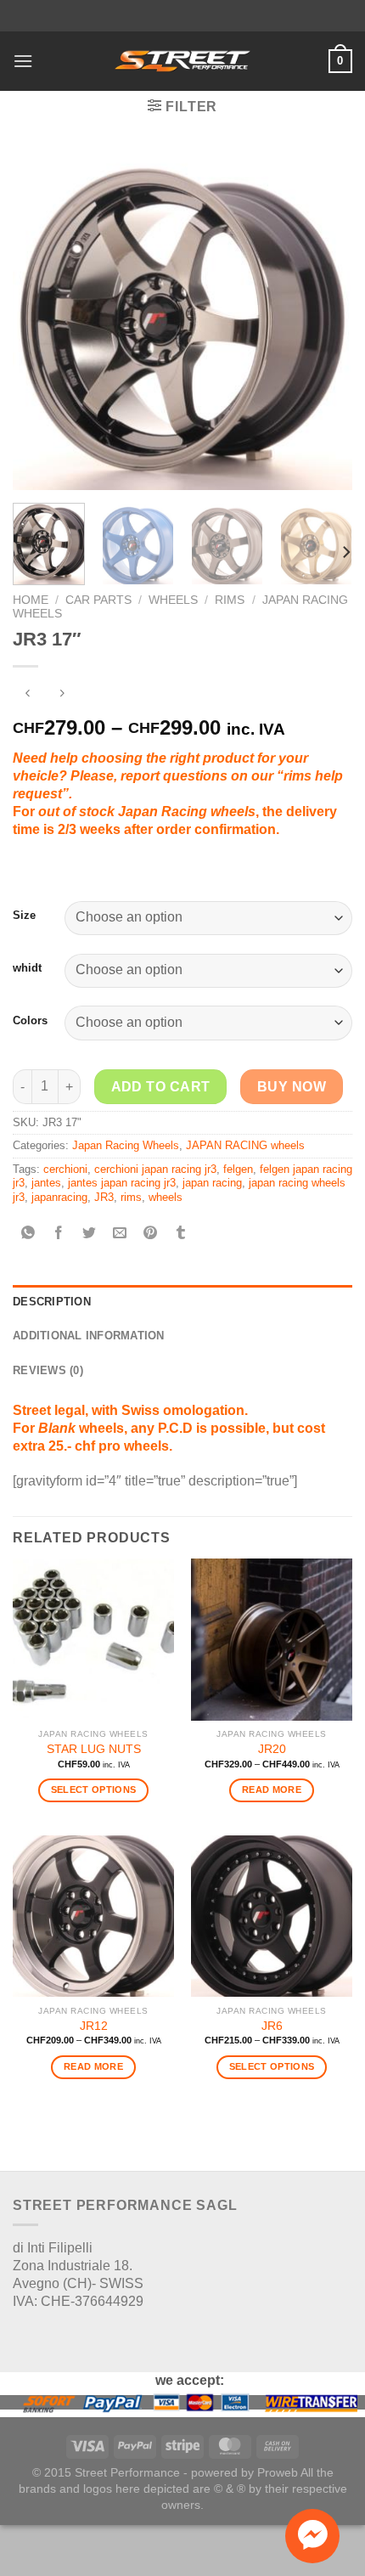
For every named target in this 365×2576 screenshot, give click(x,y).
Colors (30, 1020)
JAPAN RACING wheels (245, 1145)
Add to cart (161, 1087)
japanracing (59, 1197)
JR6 (272, 2026)
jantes (46, 1183)
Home (31, 600)
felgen (238, 1169)
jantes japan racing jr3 (122, 1183)
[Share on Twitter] (90, 1234)
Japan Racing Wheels (126, 1145)
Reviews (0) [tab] (48, 1370)
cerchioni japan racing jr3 (155, 1169)
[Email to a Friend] (120, 1234)
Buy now (292, 1087)
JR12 (94, 2026)
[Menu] (23, 61)
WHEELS (173, 600)
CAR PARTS (98, 600)
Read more (272, 1790)
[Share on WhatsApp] (28, 1234)
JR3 (104, 1197)
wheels (166, 1197)
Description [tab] (52, 1302)
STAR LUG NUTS (94, 1749)
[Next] (324, 320)
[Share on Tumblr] (181, 1234)
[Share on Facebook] (59, 1234)
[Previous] (41, 320)
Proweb (278, 2472)
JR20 (272, 1749)
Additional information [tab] (89, 1336)
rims (131, 1197)
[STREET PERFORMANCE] (182, 61)
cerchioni (65, 1169)
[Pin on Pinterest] (151, 1234)
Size (24, 915)
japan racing (212, 1183)
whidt (27, 968)
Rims (230, 600)
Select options (94, 1790)
